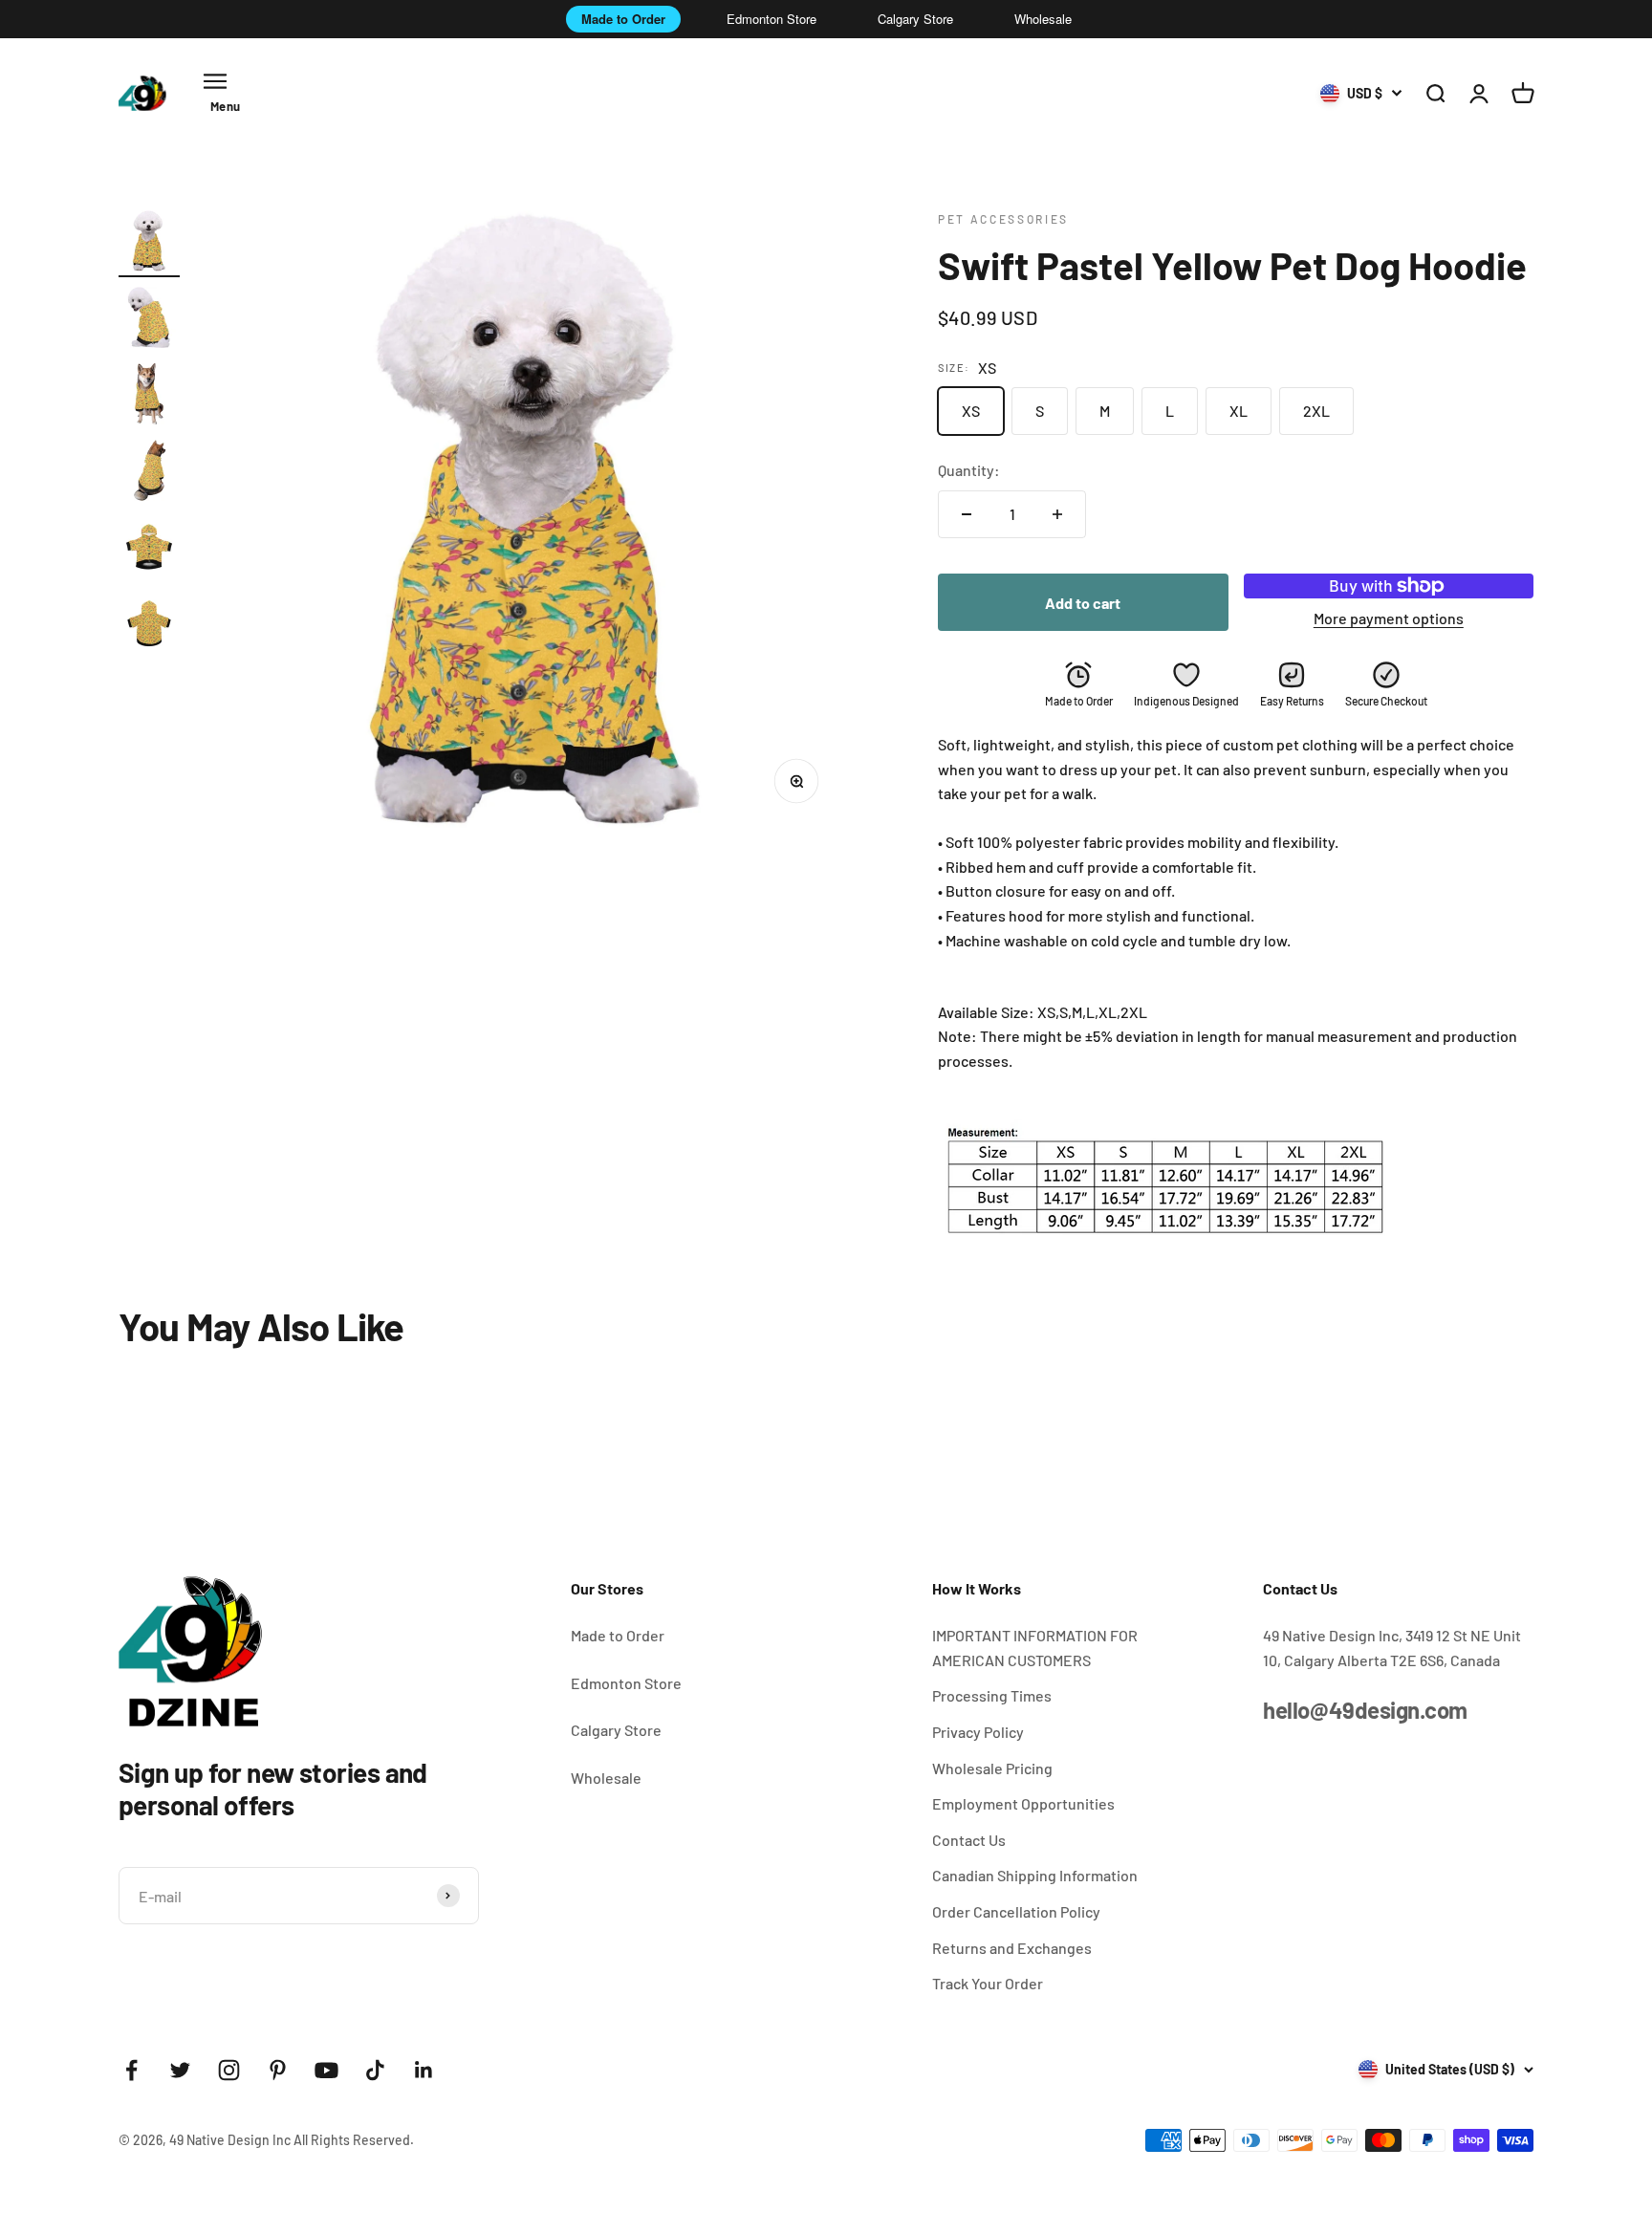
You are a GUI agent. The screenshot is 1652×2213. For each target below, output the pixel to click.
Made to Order (623, 19)
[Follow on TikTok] (375, 2070)
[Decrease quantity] (967, 514)
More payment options (1389, 618)
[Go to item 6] (149, 626)
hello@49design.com (1365, 1710)
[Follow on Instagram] (229, 2070)
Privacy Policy (978, 1732)
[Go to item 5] (149, 550)
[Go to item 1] (149, 244)
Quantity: (969, 470)
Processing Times (992, 1695)
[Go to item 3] (149, 397)
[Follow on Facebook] (131, 2070)
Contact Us (969, 1840)
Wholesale (1043, 19)
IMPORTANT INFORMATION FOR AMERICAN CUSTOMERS (1035, 1648)
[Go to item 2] (149, 320)
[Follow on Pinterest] (278, 2070)
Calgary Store (915, 19)
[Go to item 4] (149, 473)
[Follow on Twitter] (180, 2070)
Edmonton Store (772, 19)
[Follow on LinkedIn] (424, 2070)
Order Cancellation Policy (1016, 1911)
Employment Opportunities (1023, 1803)
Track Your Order (988, 1983)
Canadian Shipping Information (1035, 1875)
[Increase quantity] (1057, 514)
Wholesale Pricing (992, 1768)
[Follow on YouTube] (326, 2070)
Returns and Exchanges (1012, 1948)
